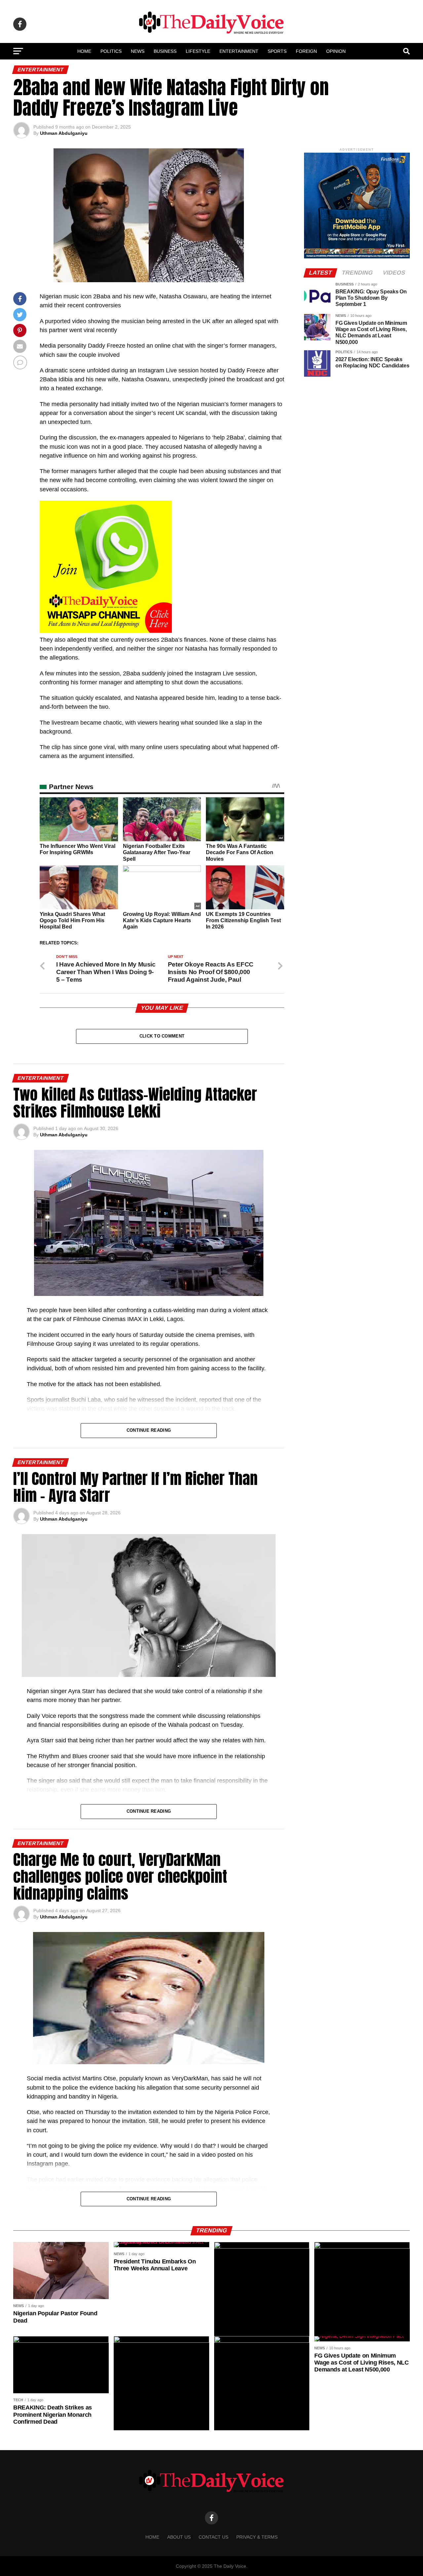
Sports (277, 51)
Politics (111, 51)
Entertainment (239, 51)
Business (165, 51)
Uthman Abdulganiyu (64, 133)
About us (179, 2537)
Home (84, 51)
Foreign (306, 51)
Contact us (213, 2537)
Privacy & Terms (257, 2537)
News (138, 51)
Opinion (336, 51)
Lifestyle (198, 51)
